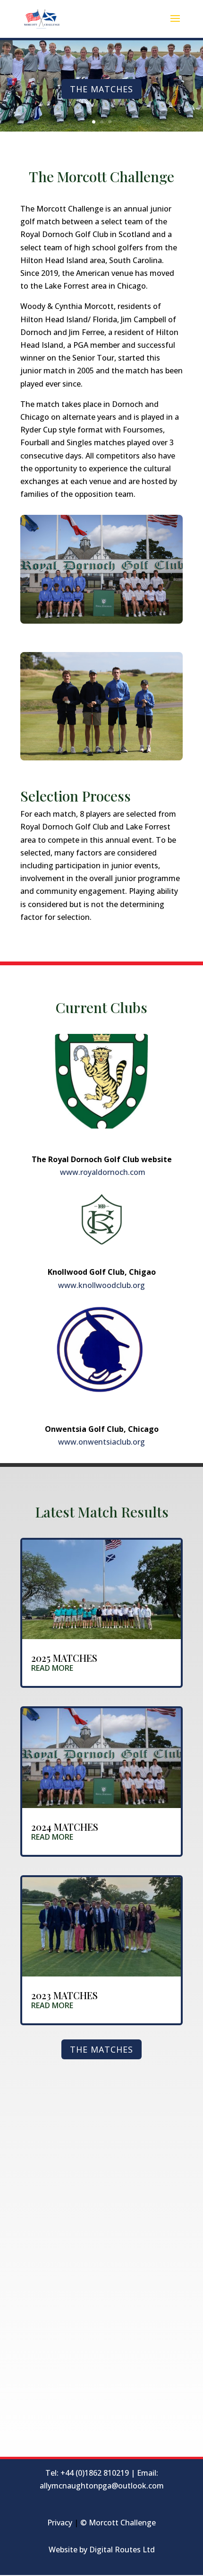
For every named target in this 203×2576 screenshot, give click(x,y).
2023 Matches (64, 1995)
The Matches (101, 89)
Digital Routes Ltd (122, 2550)
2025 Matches (64, 1658)
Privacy (60, 2523)
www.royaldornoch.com (102, 1172)
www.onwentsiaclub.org (101, 1442)
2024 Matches (65, 1827)
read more (52, 1668)
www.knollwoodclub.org (101, 1285)
